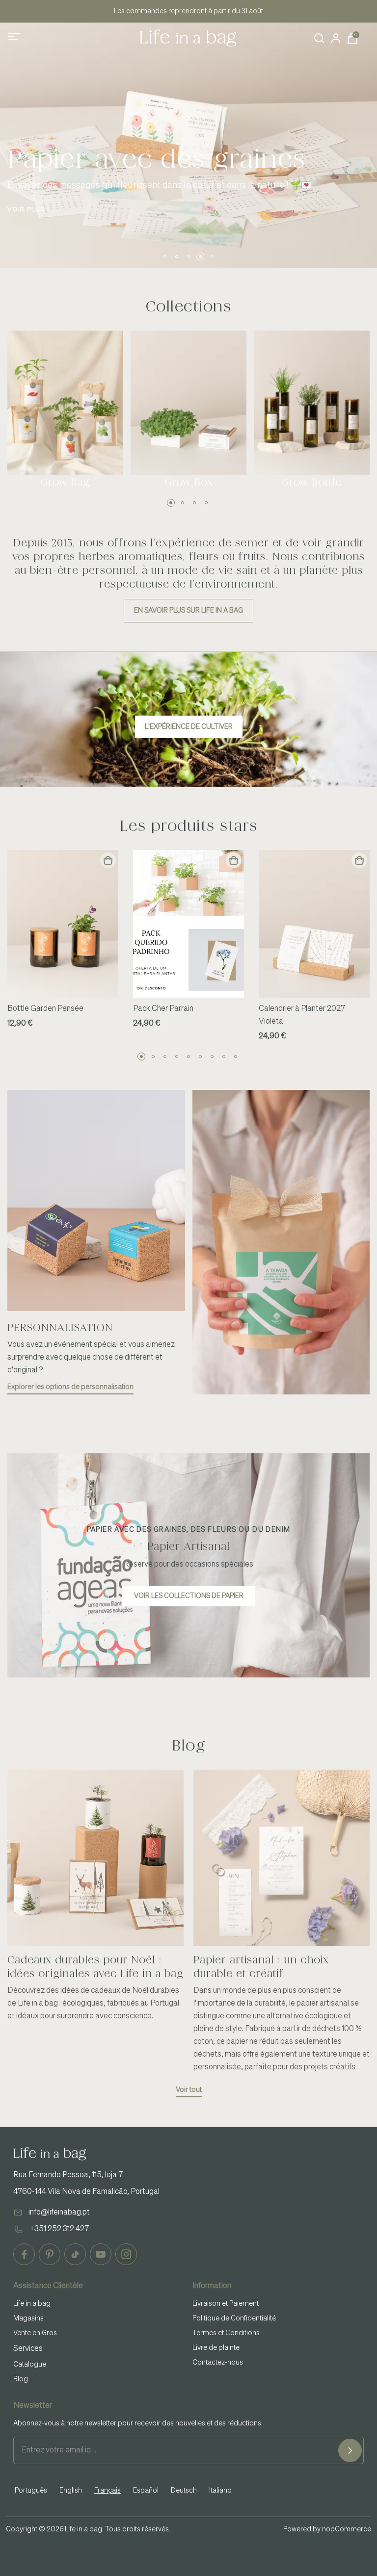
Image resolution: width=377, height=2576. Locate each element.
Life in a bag (32, 2304)
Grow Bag (65, 482)
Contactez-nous (218, 2363)
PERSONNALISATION (60, 1328)
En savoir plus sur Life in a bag (188, 611)
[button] (165, 257)
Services (28, 2349)
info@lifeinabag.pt (59, 2213)
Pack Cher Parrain (163, 1009)
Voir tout (189, 2090)
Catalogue (30, 2365)
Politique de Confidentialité (234, 2318)
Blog (21, 2379)
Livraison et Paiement (226, 2304)
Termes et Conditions (226, 2333)
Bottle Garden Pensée (45, 1009)
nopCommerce (347, 2529)
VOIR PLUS (26, 210)
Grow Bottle (312, 482)
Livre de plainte (216, 2348)
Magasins (28, 2318)
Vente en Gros (35, 2333)
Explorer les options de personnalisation (70, 1387)
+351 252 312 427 (59, 2229)
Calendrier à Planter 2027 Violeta (302, 1015)
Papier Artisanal (188, 1546)
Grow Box (189, 482)
